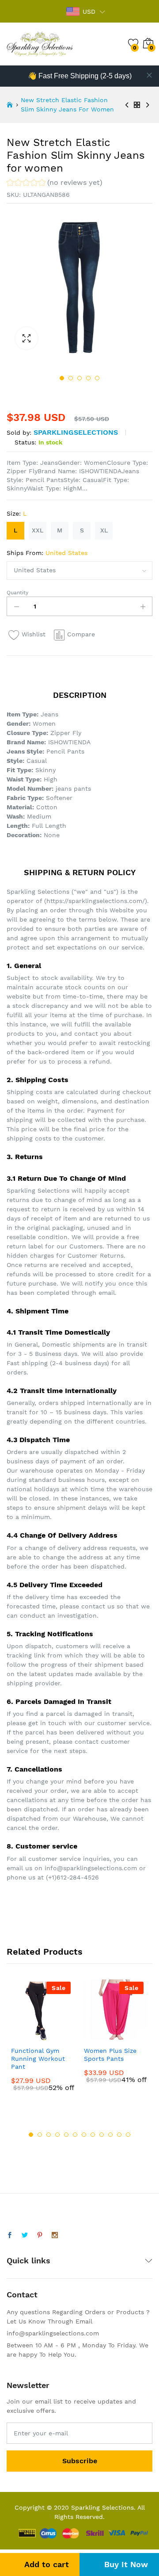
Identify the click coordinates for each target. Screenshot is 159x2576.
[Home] (10, 105)
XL (104, 530)
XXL (38, 530)
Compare (81, 634)
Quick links (28, 2260)
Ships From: (47, 553)
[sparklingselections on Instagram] (55, 2235)
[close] (149, 75)
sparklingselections (76, 432)
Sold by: (19, 433)
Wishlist (34, 634)
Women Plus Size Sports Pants (110, 2055)
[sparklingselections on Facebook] (10, 2235)
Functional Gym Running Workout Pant (38, 2059)
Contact (22, 2295)
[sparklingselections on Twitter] (25, 2235)
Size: (17, 513)
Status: (25, 442)
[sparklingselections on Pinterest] (40, 2235)
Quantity (17, 593)
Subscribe (80, 2461)
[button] (55, 184)
